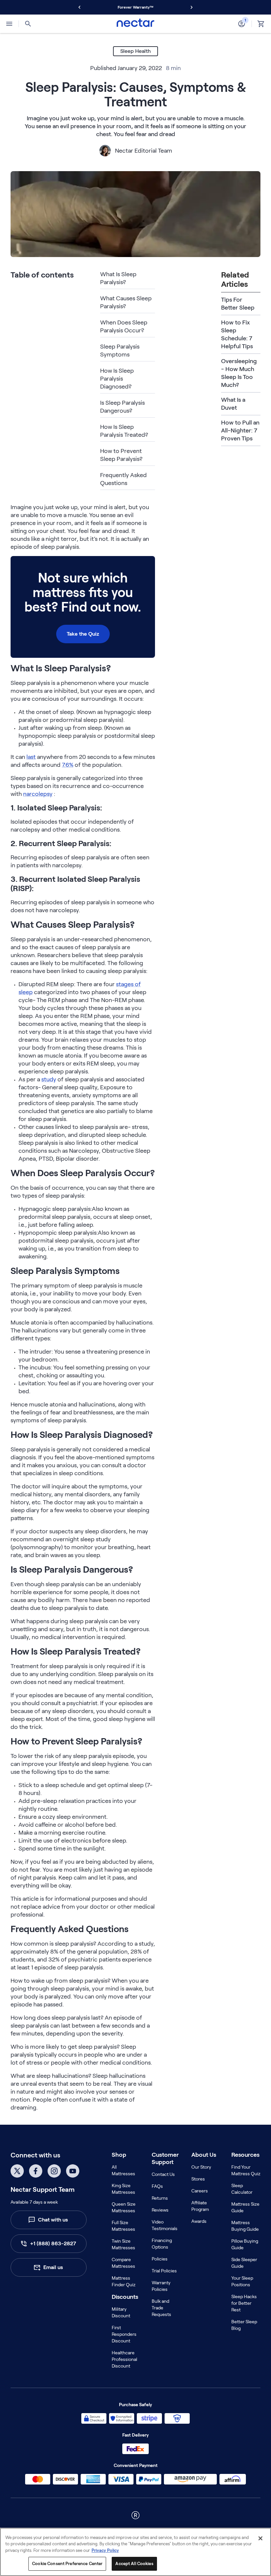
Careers (200, 2191)
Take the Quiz (83, 634)
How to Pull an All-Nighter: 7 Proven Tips (240, 430)
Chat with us (53, 2220)
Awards (199, 2221)
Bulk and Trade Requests (161, 2308)
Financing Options (162, 2244)
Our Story (201, 2167)
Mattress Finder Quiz (124, 2281)
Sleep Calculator (242, 2189)
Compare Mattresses (123, 2263)
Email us (53, 2267)
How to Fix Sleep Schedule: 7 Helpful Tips (237, 334)
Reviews (160, 2210)
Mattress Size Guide (245, 2207)
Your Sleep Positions (242, 2281)
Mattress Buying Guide (245, 2226)
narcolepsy (38, 794)
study (49, 1079)
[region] (135, 2552)
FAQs (157, 2186)
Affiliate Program (200, 2206)
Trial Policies (164, 2271)
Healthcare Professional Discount (124, 2359)
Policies (160, 2259)
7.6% (68, 765)
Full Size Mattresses (123, 2226)
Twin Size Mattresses (123, 2244)
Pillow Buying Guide (245, 2244)
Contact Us (163, 2174)
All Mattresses (123, 2170)
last (31, 757)
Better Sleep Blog (244, 2325)
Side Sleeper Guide (244, 2263)
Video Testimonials (165, 2225)
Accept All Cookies (134, 2564)
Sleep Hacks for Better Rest (244, 2303)
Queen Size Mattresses (124, 2207)
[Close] (260, 2538)
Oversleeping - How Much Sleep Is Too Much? (239, 373)
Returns (160, 2198)
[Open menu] (9, 24)
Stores (198, 2179)
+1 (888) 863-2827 (53, 2243)
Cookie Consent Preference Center (67, 2564)
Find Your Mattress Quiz (246, 2170)
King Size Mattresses (123, 2189)
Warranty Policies (161, 2286)
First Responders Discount (124, 2334)
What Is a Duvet (233, 404)
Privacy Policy (105, 2550)
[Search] (28, 24)
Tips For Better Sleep (238, 304)
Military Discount (121, 2312)
